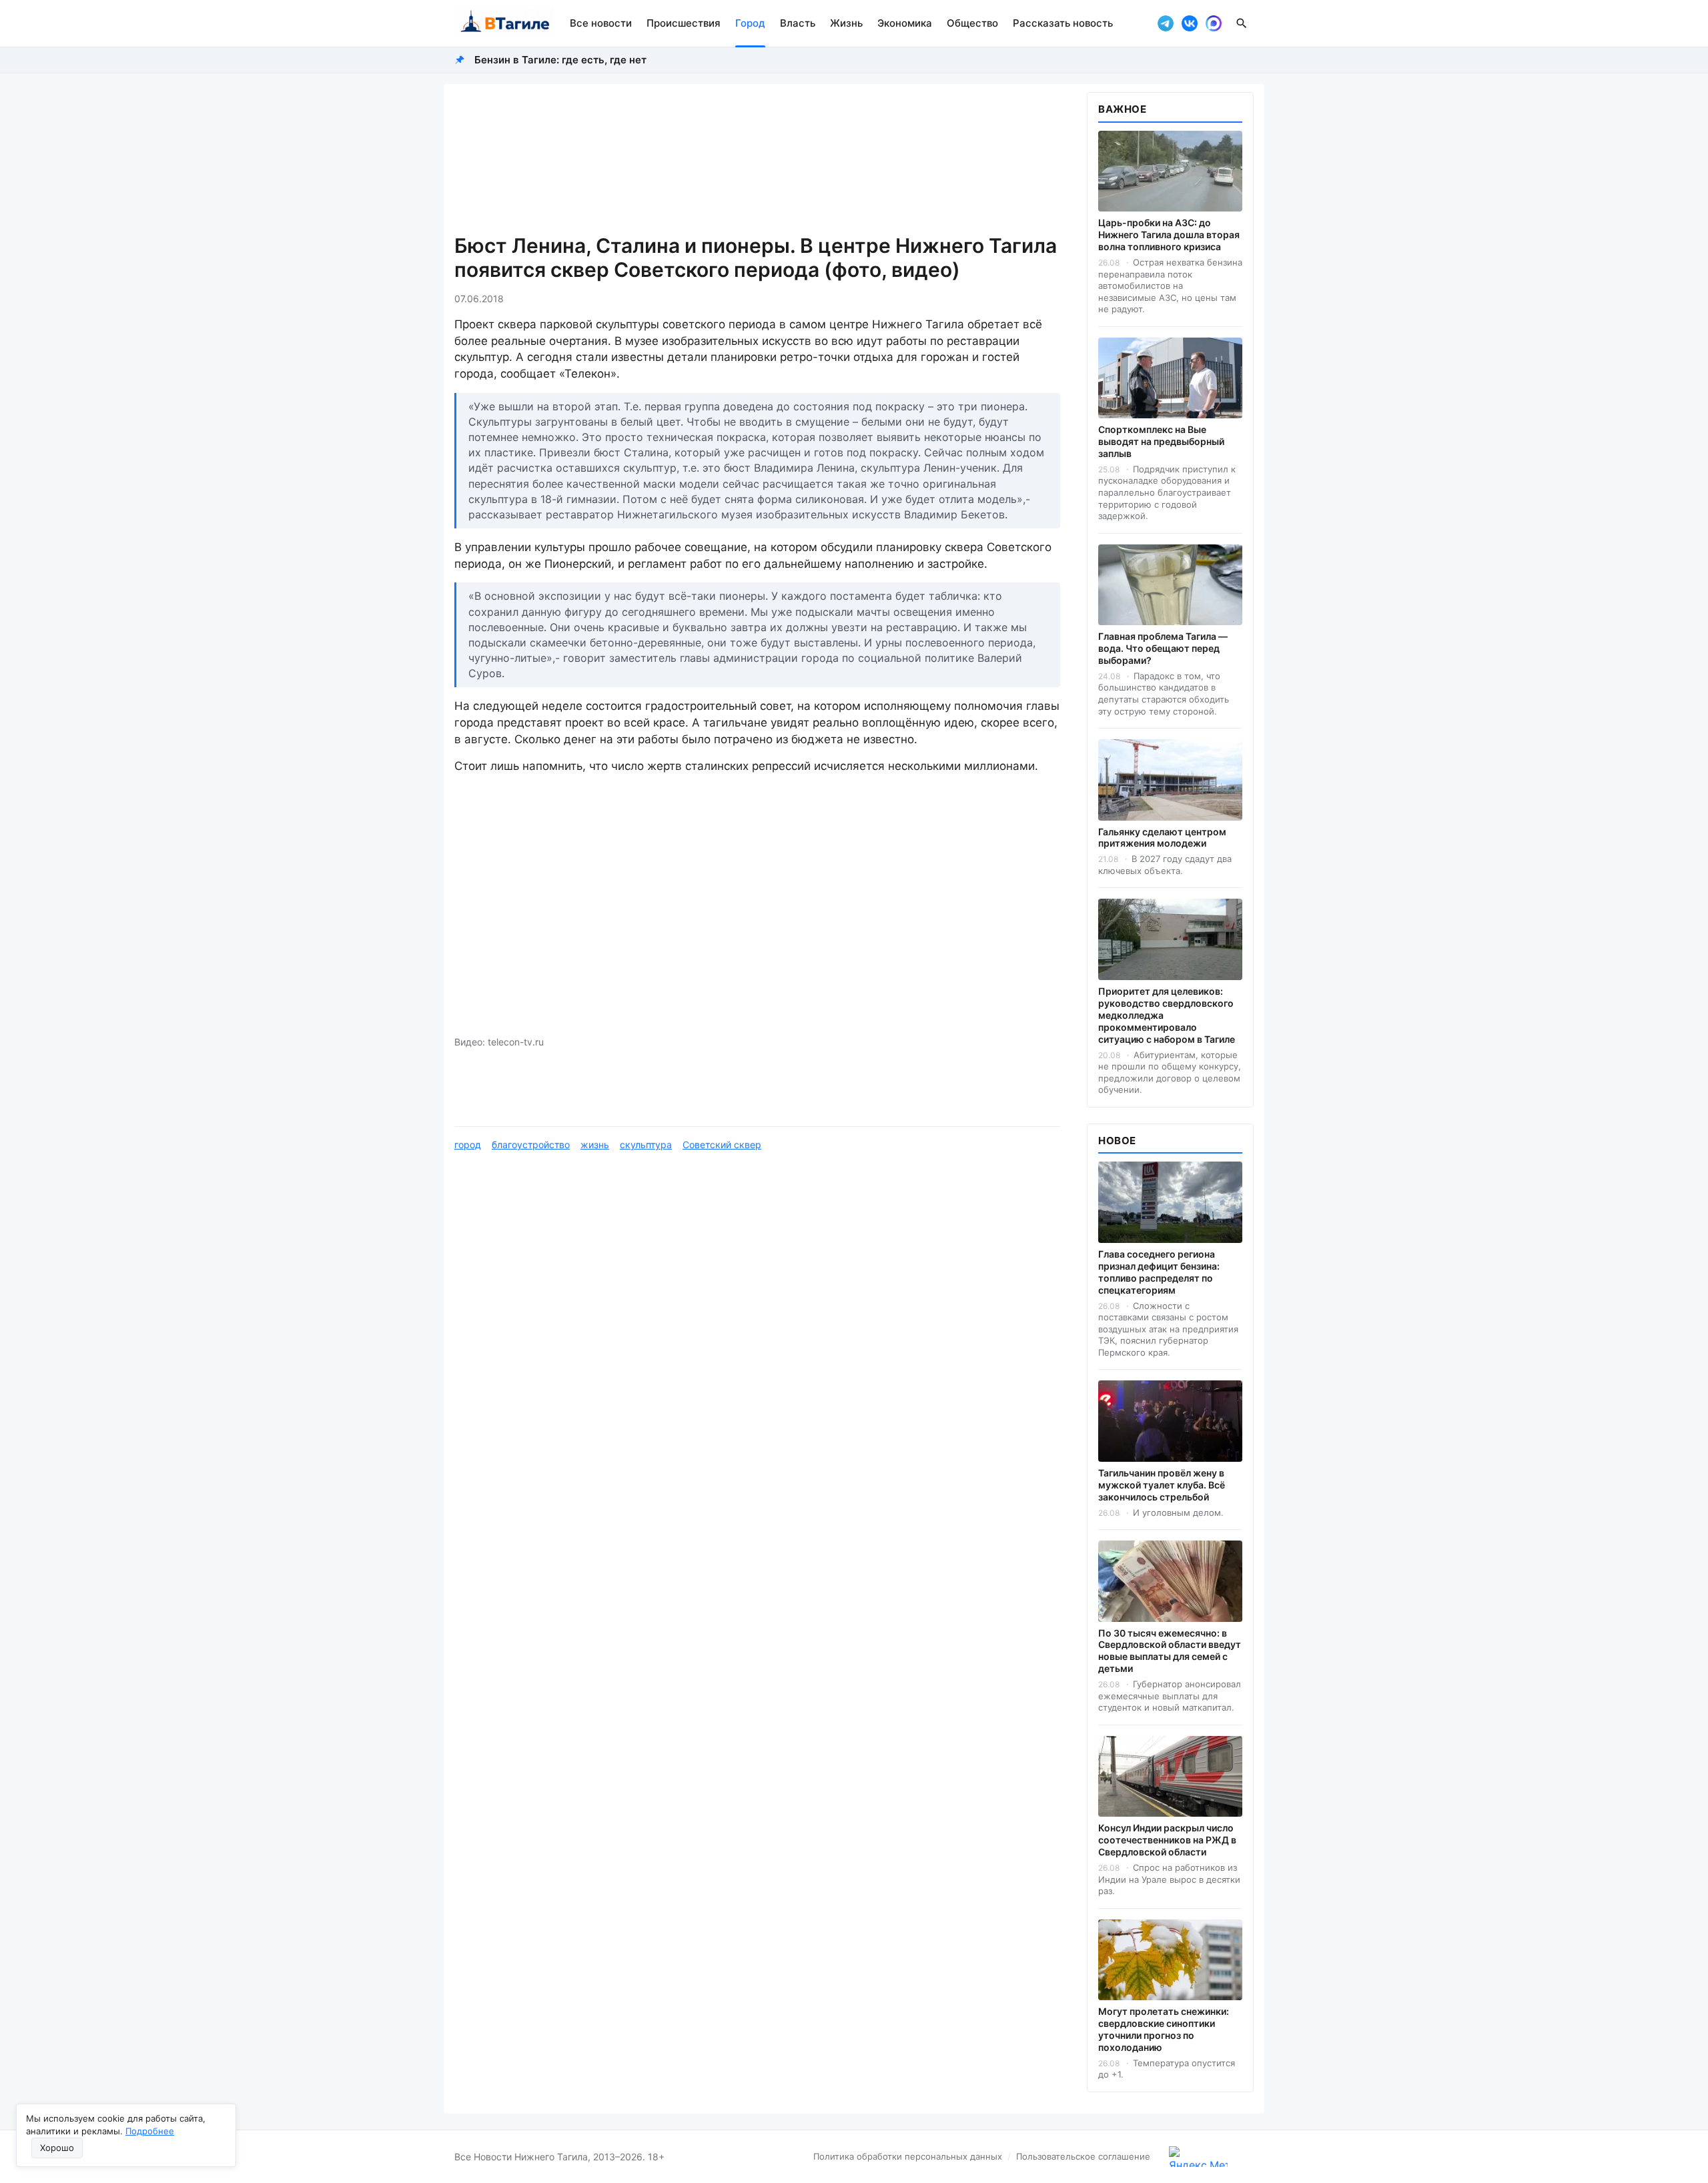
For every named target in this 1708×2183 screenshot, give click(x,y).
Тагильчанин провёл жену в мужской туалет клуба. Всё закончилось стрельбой (1162, 1485)
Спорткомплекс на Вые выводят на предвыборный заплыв (1161, 441)
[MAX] (1214, 23)
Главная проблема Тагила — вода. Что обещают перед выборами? (1163, 648)
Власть (798, 23)
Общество (972, 23)
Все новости (601, 23)
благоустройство (531, 1145)
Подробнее (150, 2131)
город (468, 1145)
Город (750, 23)
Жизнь (846, 23)
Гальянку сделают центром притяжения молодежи (1162, 838)
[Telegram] (1166, 23)
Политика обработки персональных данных (908, 2156)
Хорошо (57, 2148)
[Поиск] (1242, 23)
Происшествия (684, 23)
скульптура (646, 1145)
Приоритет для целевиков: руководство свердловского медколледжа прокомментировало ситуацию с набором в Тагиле (1167, 1015)
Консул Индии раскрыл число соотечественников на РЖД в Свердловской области (1167, 1840)
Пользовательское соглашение (1083, 2156)
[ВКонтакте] (1190, 23)
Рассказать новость (1063, 23)
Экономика (905, 23)
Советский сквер (722, 1145)
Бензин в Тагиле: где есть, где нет (560, 60)
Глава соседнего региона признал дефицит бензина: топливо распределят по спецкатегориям (1159, 1272)
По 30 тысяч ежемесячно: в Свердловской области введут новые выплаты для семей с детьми (1170, 1651)
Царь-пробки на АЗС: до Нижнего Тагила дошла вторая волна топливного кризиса (1169, 235)
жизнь (595, 1145)
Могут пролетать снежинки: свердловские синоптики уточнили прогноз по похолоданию (1164, 2029)
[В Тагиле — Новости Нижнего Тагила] (504, 23)
